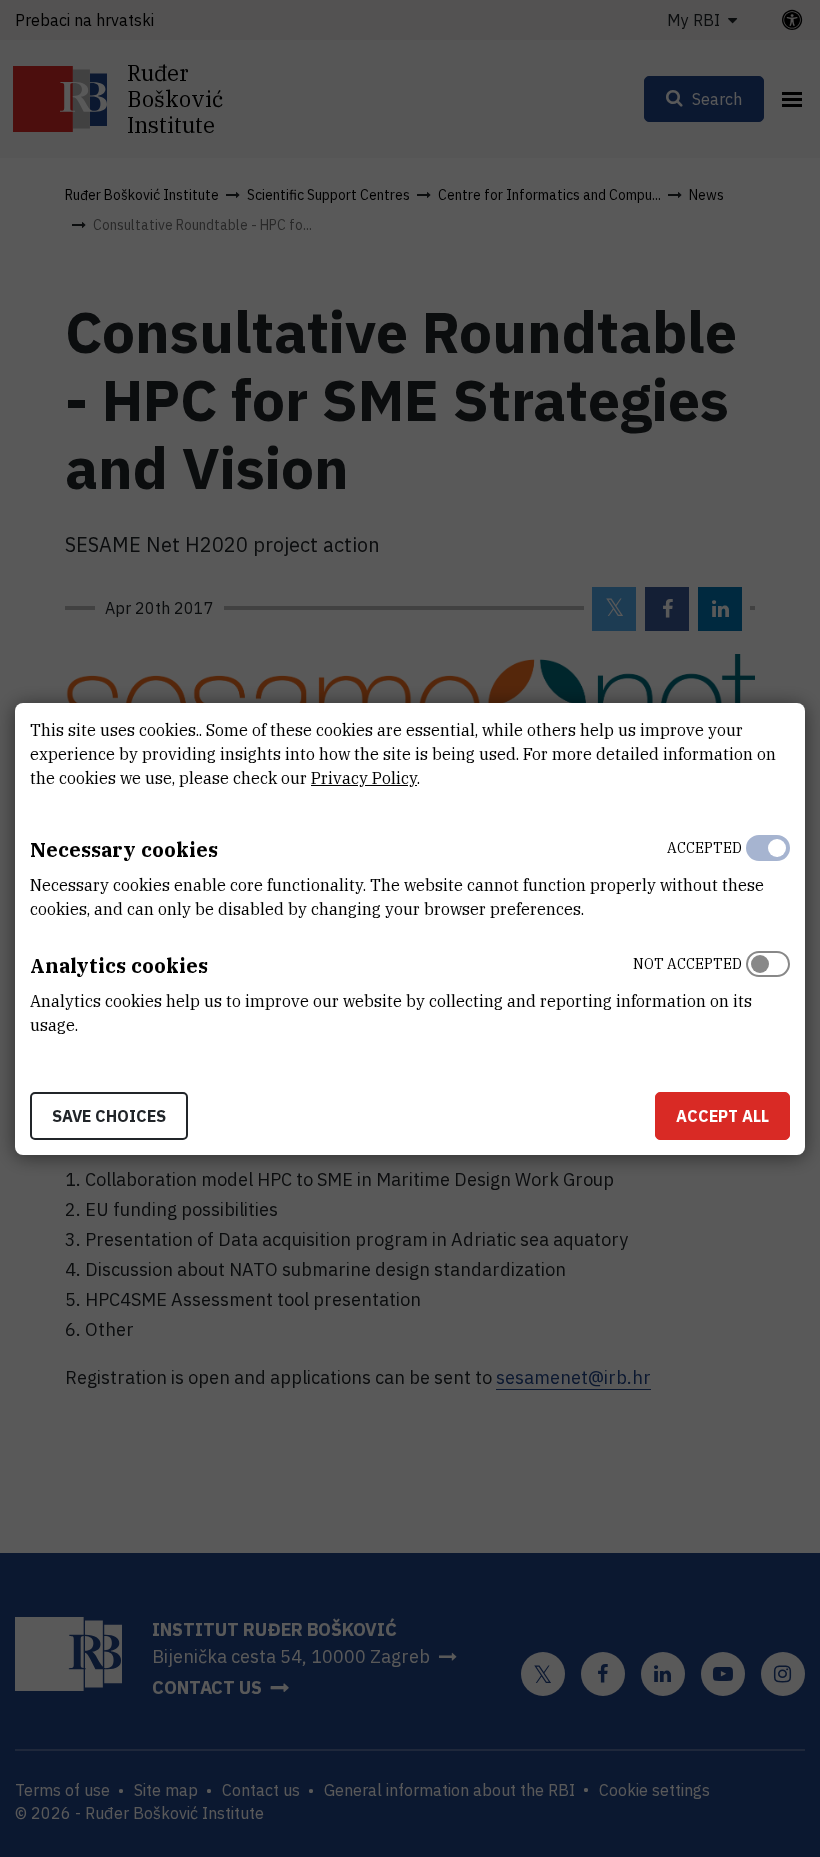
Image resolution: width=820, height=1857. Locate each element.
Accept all (722, 1116)
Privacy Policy (364, 778)
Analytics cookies (119, 965)
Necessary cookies (124, 849)
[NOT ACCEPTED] (768, 990)
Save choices (109, 1116)
